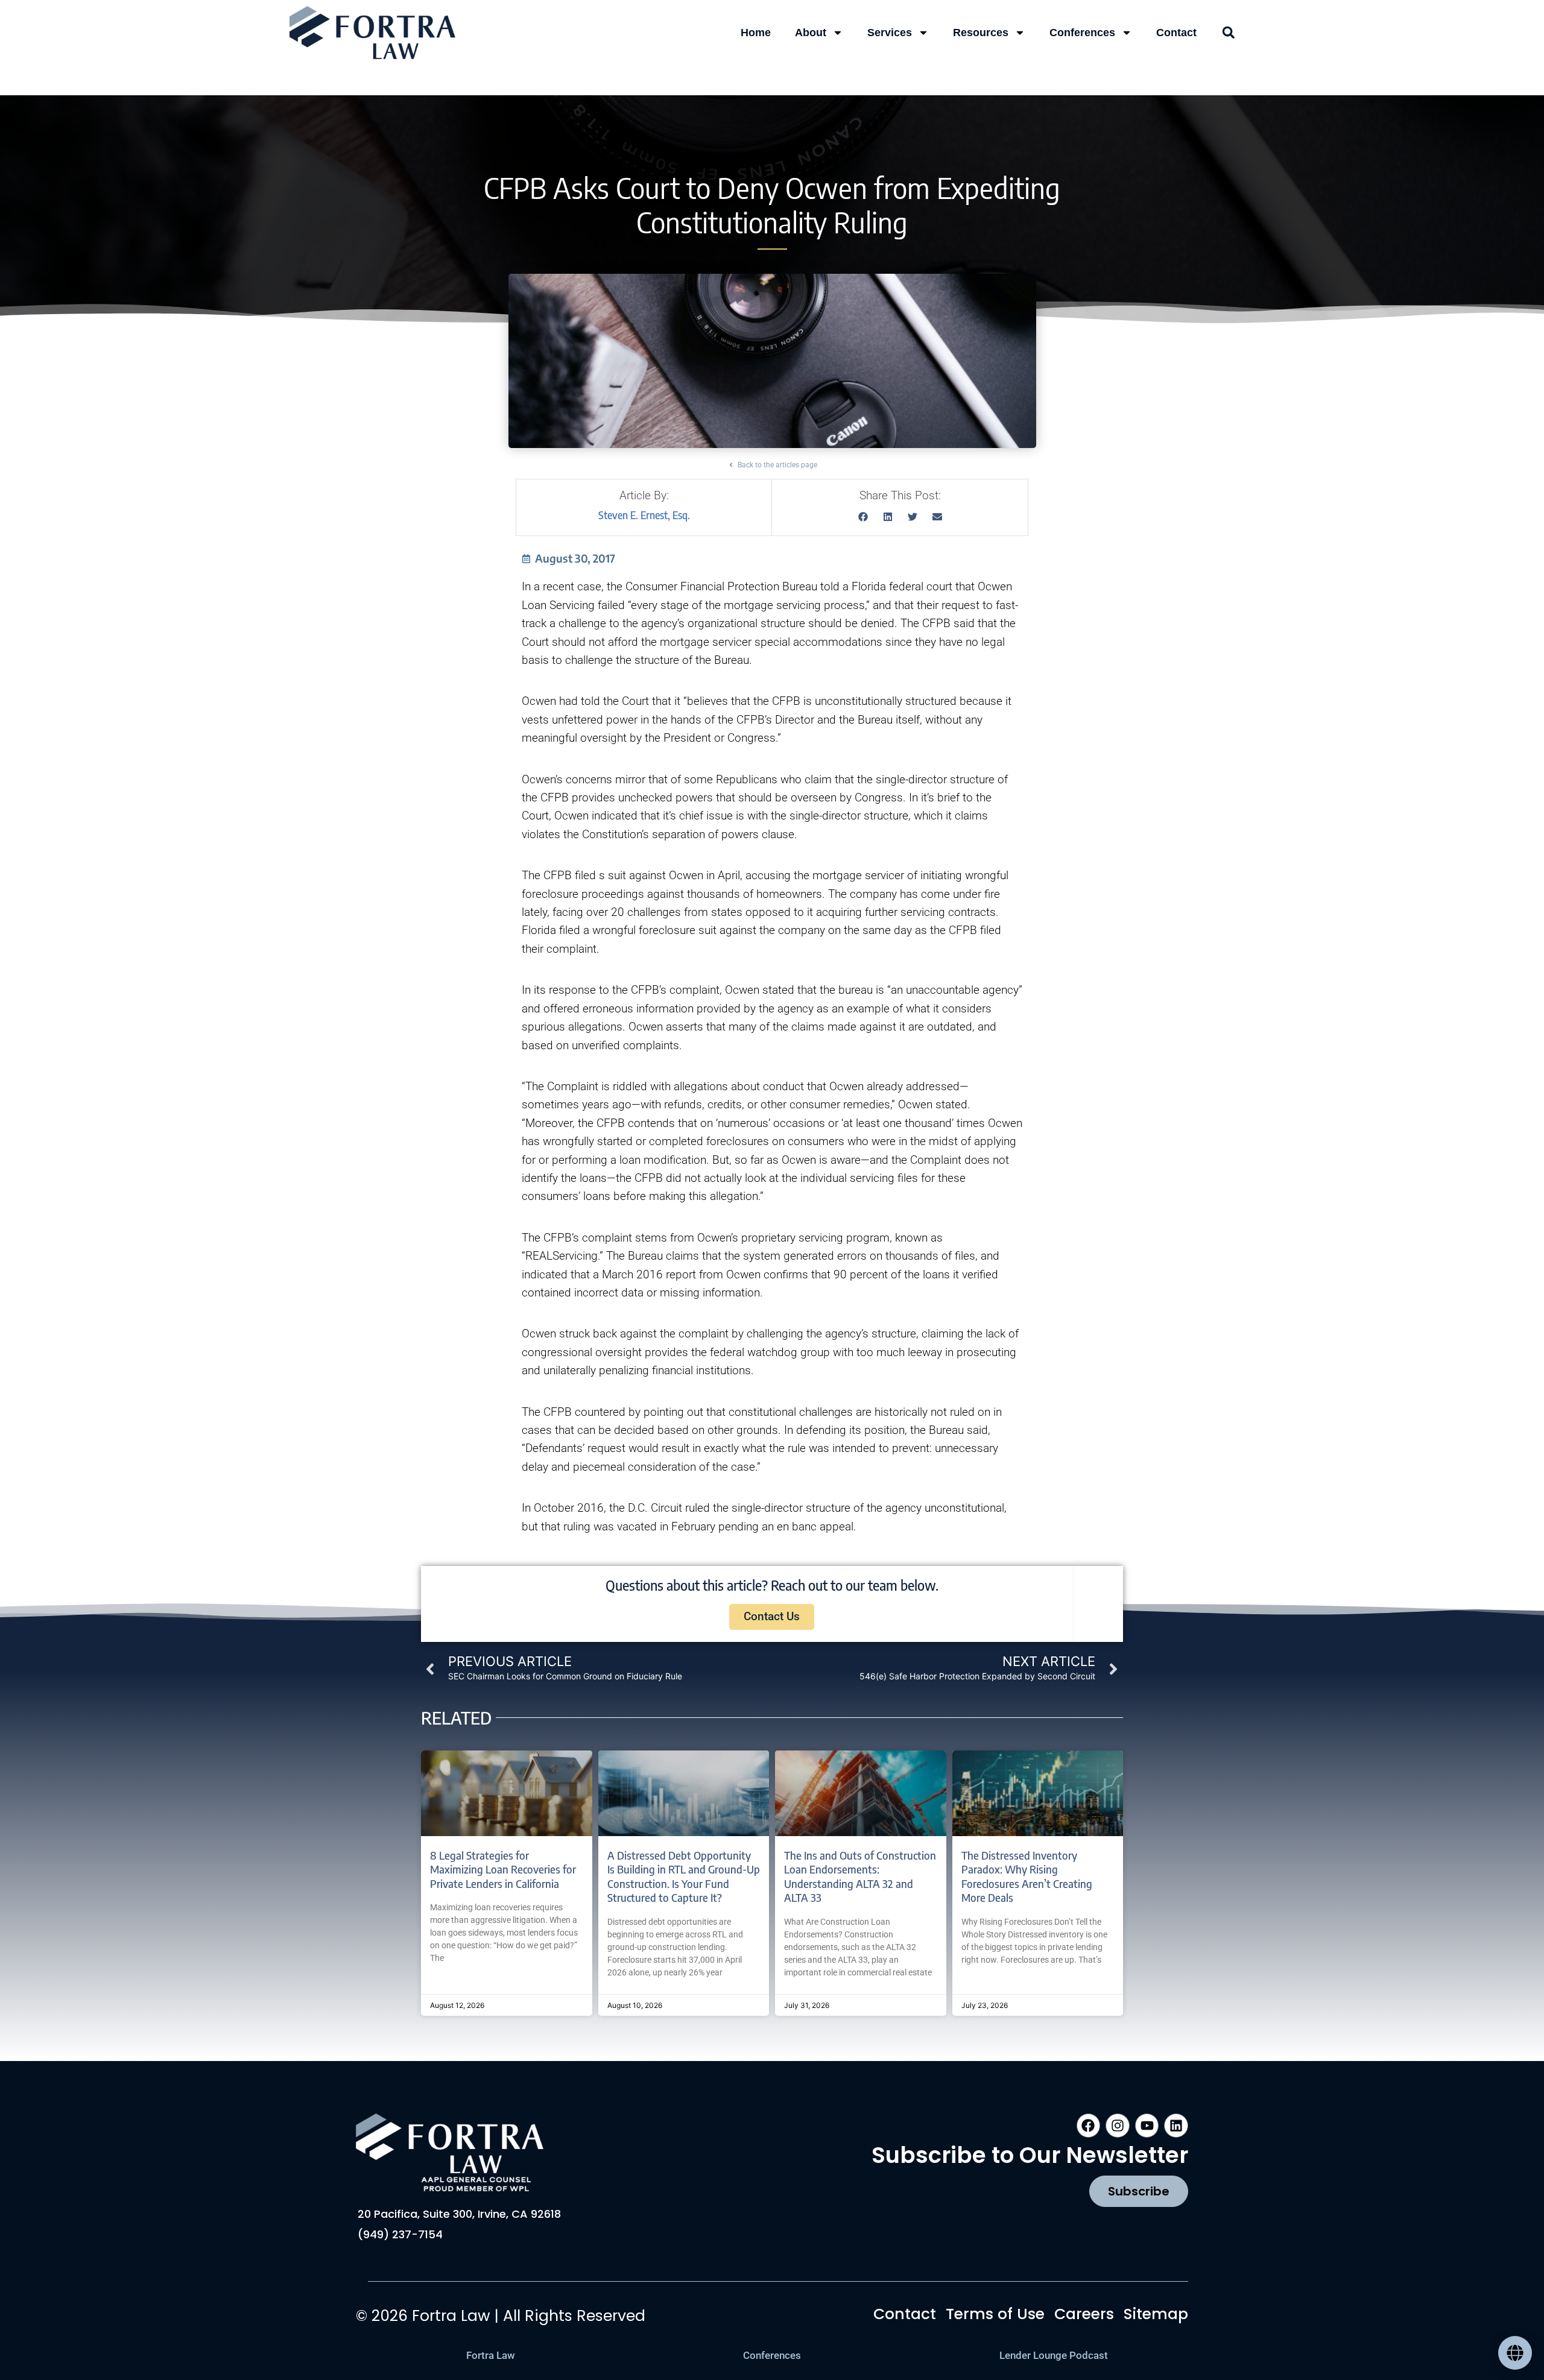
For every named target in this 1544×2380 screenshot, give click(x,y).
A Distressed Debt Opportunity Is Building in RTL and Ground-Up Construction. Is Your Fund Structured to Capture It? (684, 1876)
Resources (981, 33)
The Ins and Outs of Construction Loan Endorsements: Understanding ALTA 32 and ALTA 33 (860, 1876)
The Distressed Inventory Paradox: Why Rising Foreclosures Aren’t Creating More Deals (1027, 1876)
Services (890, 33)
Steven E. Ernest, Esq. (644, 515)
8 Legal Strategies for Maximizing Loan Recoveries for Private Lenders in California (503, 1869)
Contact (1176, 33)
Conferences (1082, 33)
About (811, 33)
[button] (1229, 33)
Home (756, 33)
